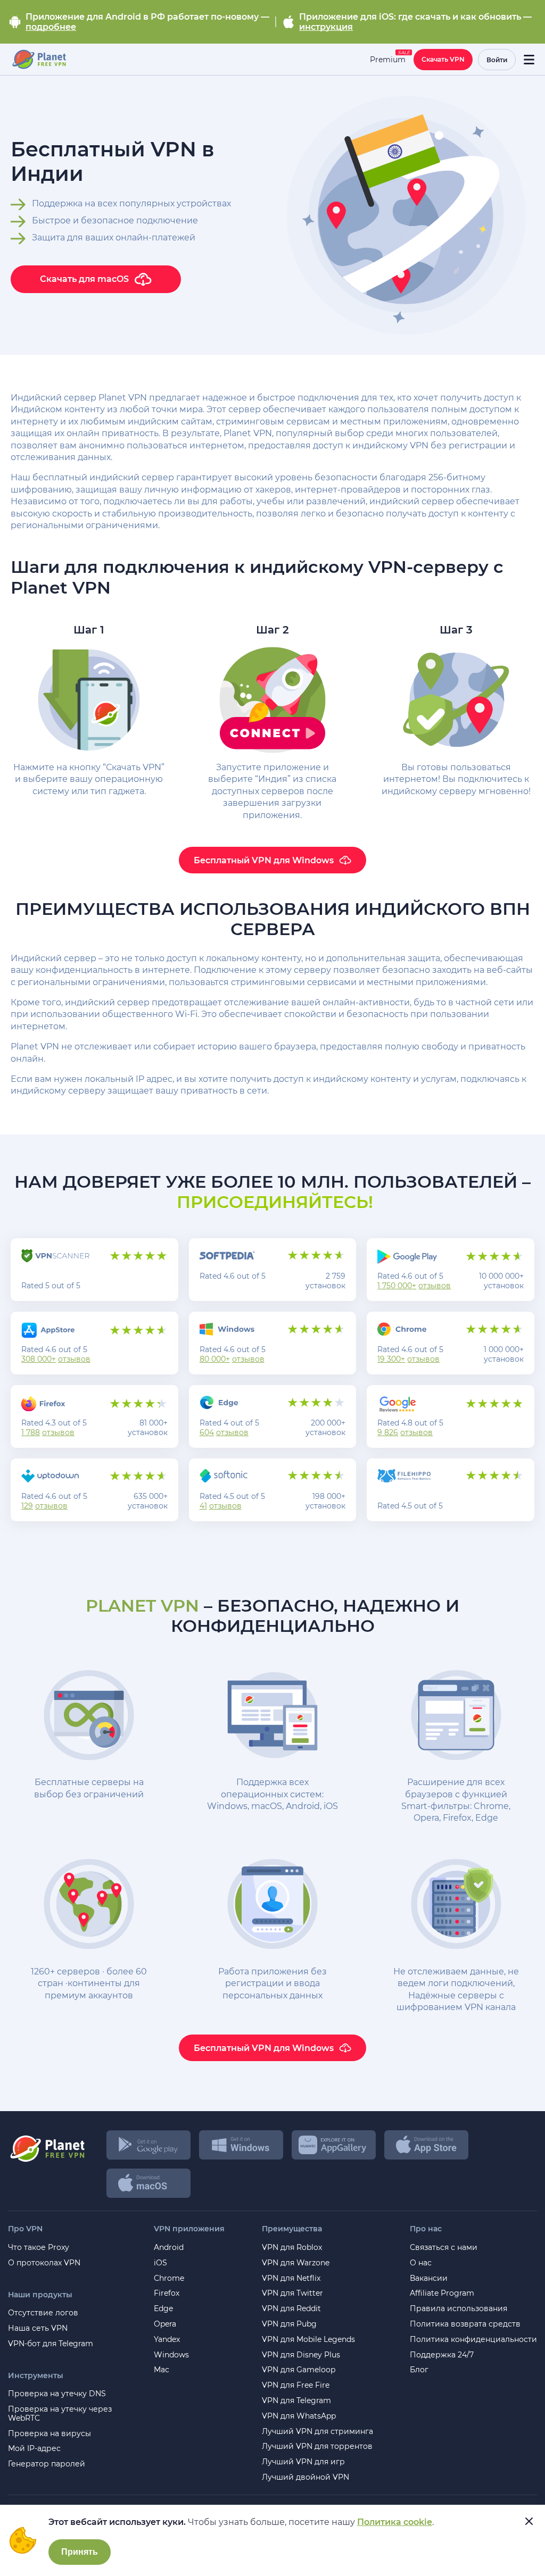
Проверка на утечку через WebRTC (60, 2414)
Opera (165, 2324)
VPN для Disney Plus (301, 2355)
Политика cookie (395, 2522)
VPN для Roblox (292, 2248)
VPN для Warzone (296, 2263)
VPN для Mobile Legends (308, 2340)
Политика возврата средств (465, 2324)
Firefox (167, 2293)
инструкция (326, 27)
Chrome (169, 2278)
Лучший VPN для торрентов (317, 2446)
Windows (171, 2355)
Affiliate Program (442, 2293)
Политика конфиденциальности (473, 2340)
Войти (497, 60)
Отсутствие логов (43, 2313)
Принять (80, 2552)
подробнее (51, 27)
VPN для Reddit (291, 2309)
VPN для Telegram (296, 2401)
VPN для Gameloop (299, 2370)
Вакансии (429, 2278)
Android (169, 2248)
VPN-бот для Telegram (51, 2344)
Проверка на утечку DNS (57, 2394)
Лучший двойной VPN (305, 2477)
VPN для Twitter (292, 2293)
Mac (162, 2370)
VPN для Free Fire (296, 2385)
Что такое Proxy (39, 2248)
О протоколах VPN (44, 2263)
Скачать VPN (443, 59)
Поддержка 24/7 (442, 2355)
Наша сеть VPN (38, 2328)
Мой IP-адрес (34, 2449)
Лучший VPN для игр (303, 2462)
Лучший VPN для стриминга (317, 2432)
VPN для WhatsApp (299, 2416)
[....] (39, 60)
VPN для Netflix (291, 2278)
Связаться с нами (444, 2248)
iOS (160, 2263)
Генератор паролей (47, 2464)
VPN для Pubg (289, 2324)
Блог (419, 2370)
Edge (163, 2309)
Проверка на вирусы (49, 2434)
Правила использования (459, 2309)
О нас (421, 2263)
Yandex (167, 2340)
